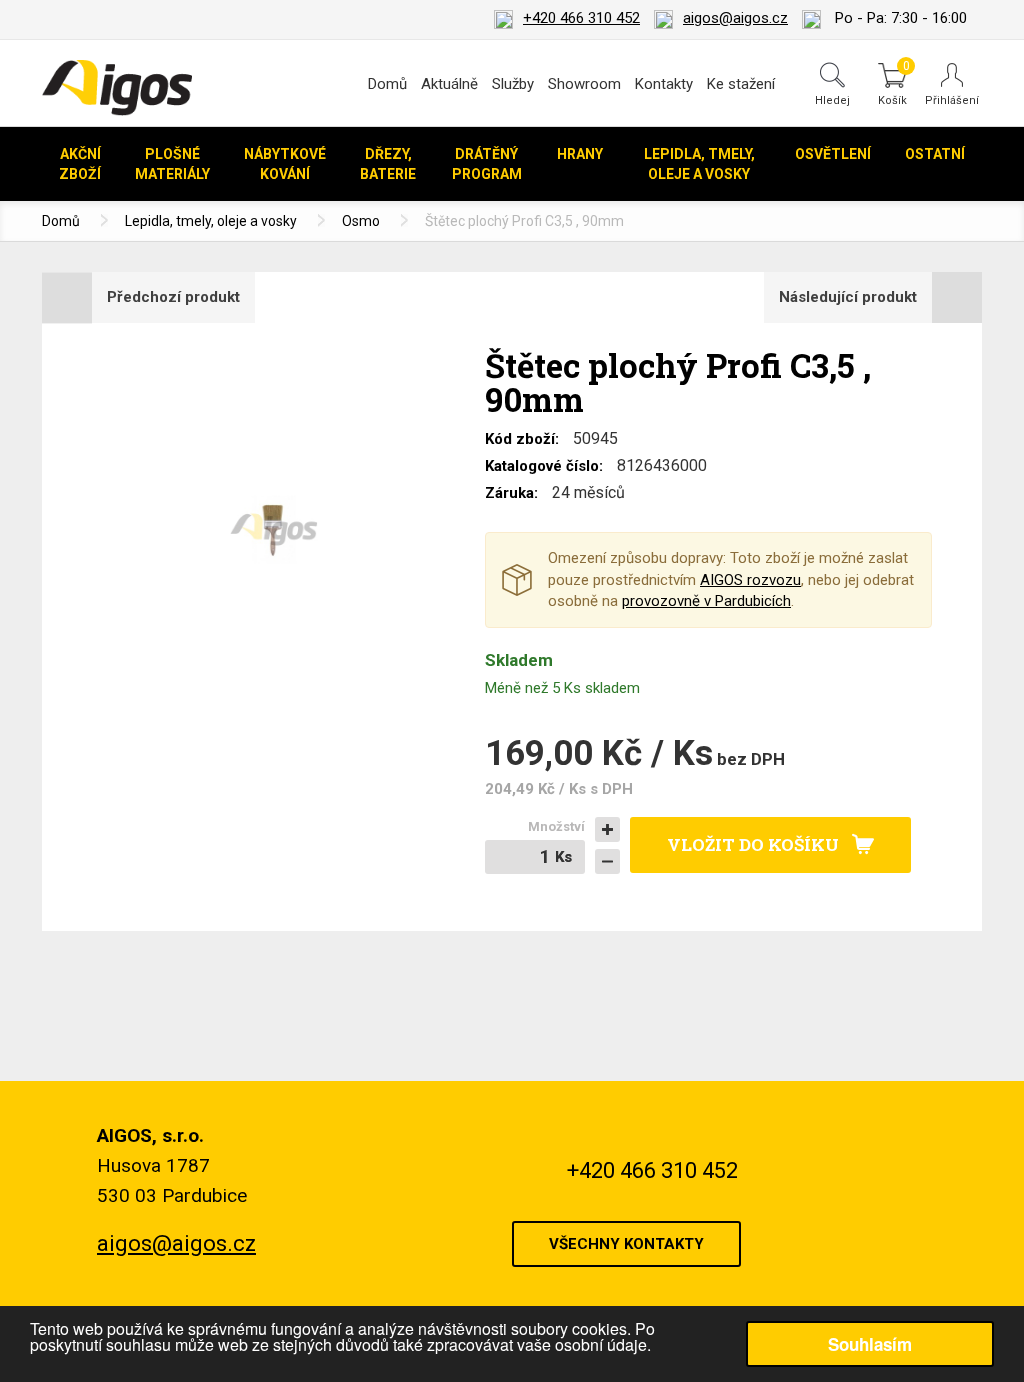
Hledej (832, 100)
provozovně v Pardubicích (706, 601)
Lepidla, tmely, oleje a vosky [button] (699, 164)
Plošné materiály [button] (172, 164)
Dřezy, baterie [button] (388, 164)
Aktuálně (449, 84)
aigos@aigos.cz (735, 18)
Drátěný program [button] (487, 164)
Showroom (584, 84)
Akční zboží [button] (80, 164)
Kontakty (664, 84)
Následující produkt (848, 297)
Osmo (361, 221)
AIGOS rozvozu (750, 580)
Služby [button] (513, 84)
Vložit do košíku (753, 844)
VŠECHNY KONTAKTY (626, 1244)
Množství (556, 826)
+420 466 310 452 (581, 18)
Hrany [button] (580, 154)
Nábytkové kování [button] (285, 164)
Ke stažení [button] (741, 84)
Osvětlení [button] (833, 154)
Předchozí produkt (173, 297)
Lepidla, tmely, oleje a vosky (211, 221)
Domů (387, 84)
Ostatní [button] (935, 154)
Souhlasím (870, 1344)
